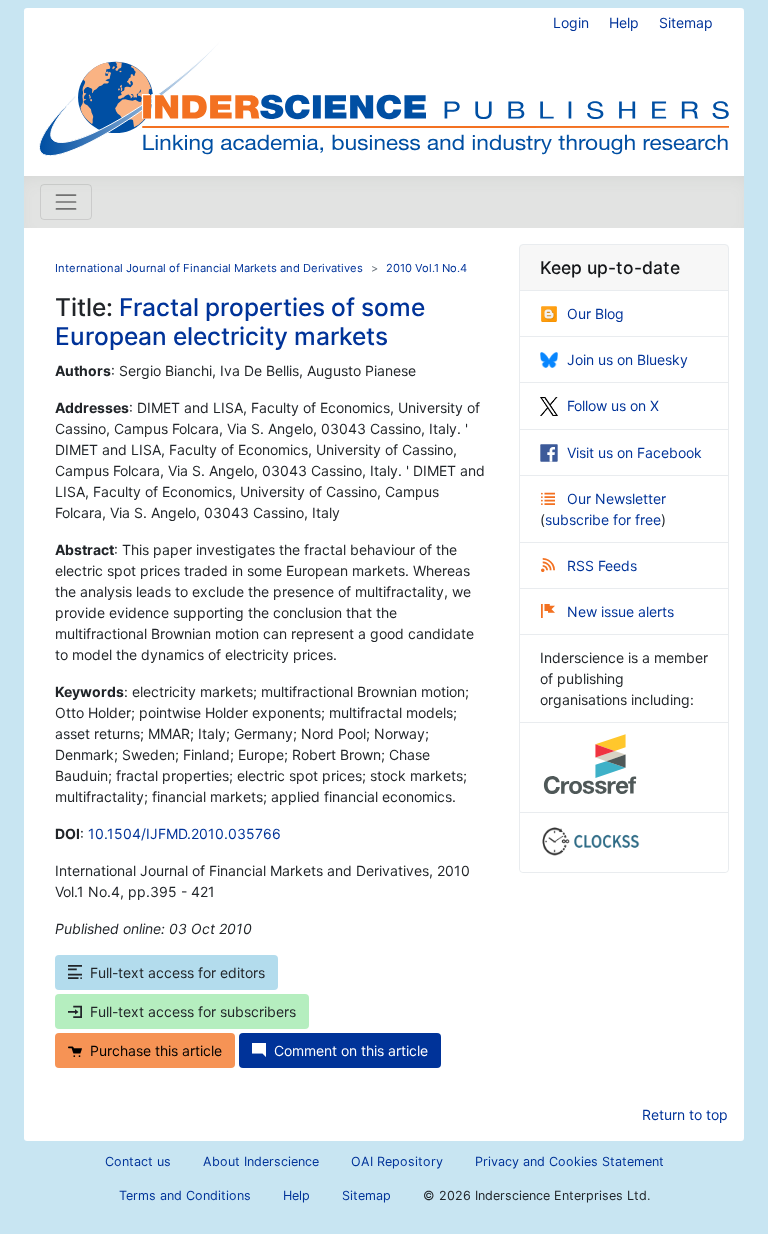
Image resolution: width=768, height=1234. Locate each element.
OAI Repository (397, 1161)
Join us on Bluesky (627, 359)
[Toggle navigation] (66, 202)
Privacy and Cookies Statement (569, 1161)
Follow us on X (613, 405)
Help (624, 22)
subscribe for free (603, 519)
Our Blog (595, 313)
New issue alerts (620, 611)
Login (571, 22)
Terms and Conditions (185, 1195)
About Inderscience (261, 1161)
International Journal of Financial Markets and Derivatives (209, 268)
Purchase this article (156, 1050)
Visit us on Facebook (634, 452)
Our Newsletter (616, 498)
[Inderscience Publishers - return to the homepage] (384, 84)
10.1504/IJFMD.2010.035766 (184, 833)
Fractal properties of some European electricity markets (240, 321)
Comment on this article (351, 1050)
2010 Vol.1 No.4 (426, 268)
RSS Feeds (602, 565)
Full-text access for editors (177, 972)
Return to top (685, 1114)
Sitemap (686, 22)
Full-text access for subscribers (193, 1011)
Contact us (138, 1161)
